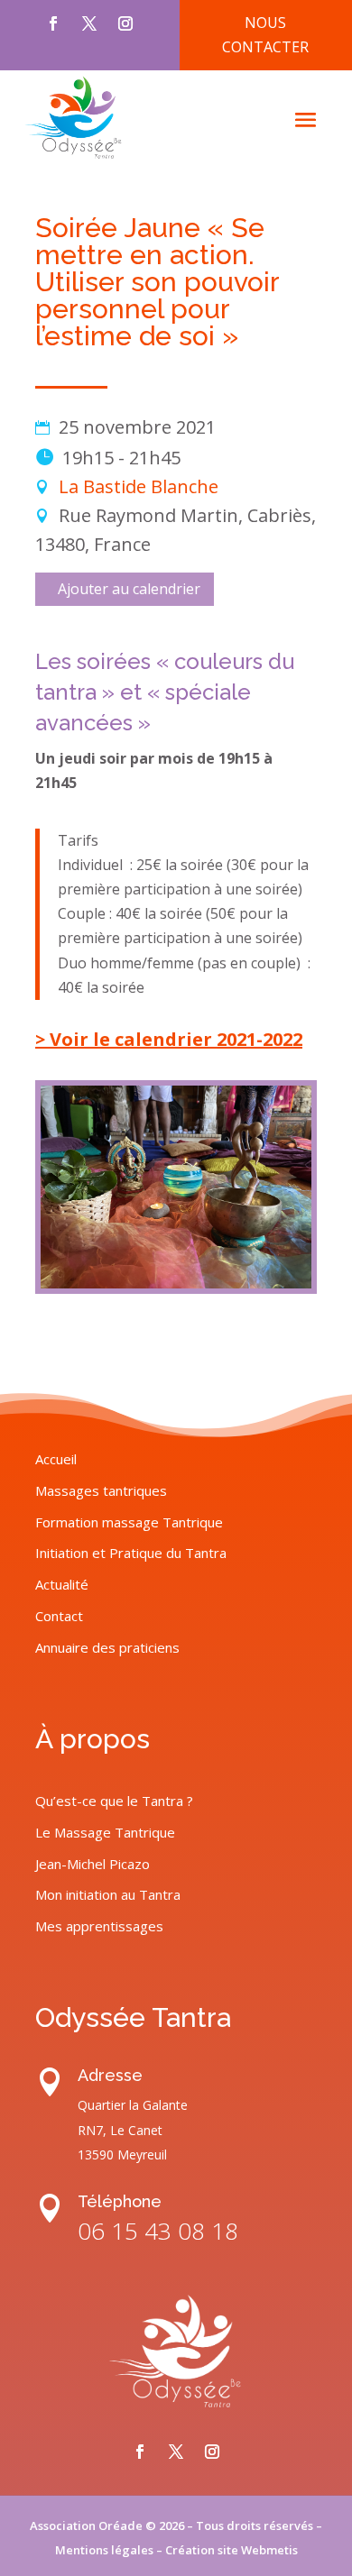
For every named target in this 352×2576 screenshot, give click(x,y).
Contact (59, 1616)
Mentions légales (104, 2550)
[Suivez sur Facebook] (53, 23)
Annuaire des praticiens (107, 1647)
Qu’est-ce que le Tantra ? (114, 1801)
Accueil (56, 1459)
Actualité (62, 1584)
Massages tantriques (101, 1490)
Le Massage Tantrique (105, 1832)
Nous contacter (265, 35)
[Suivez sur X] (89, 23)
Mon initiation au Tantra (108, 1894)
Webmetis (269, 2550)
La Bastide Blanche (139, 486)
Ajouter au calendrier (129, 589)
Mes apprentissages (99, 1926)
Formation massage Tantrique (129, 1522)
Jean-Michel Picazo (93, 1864)
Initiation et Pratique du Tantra (131, 1553)
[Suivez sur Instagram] (125, 23)
